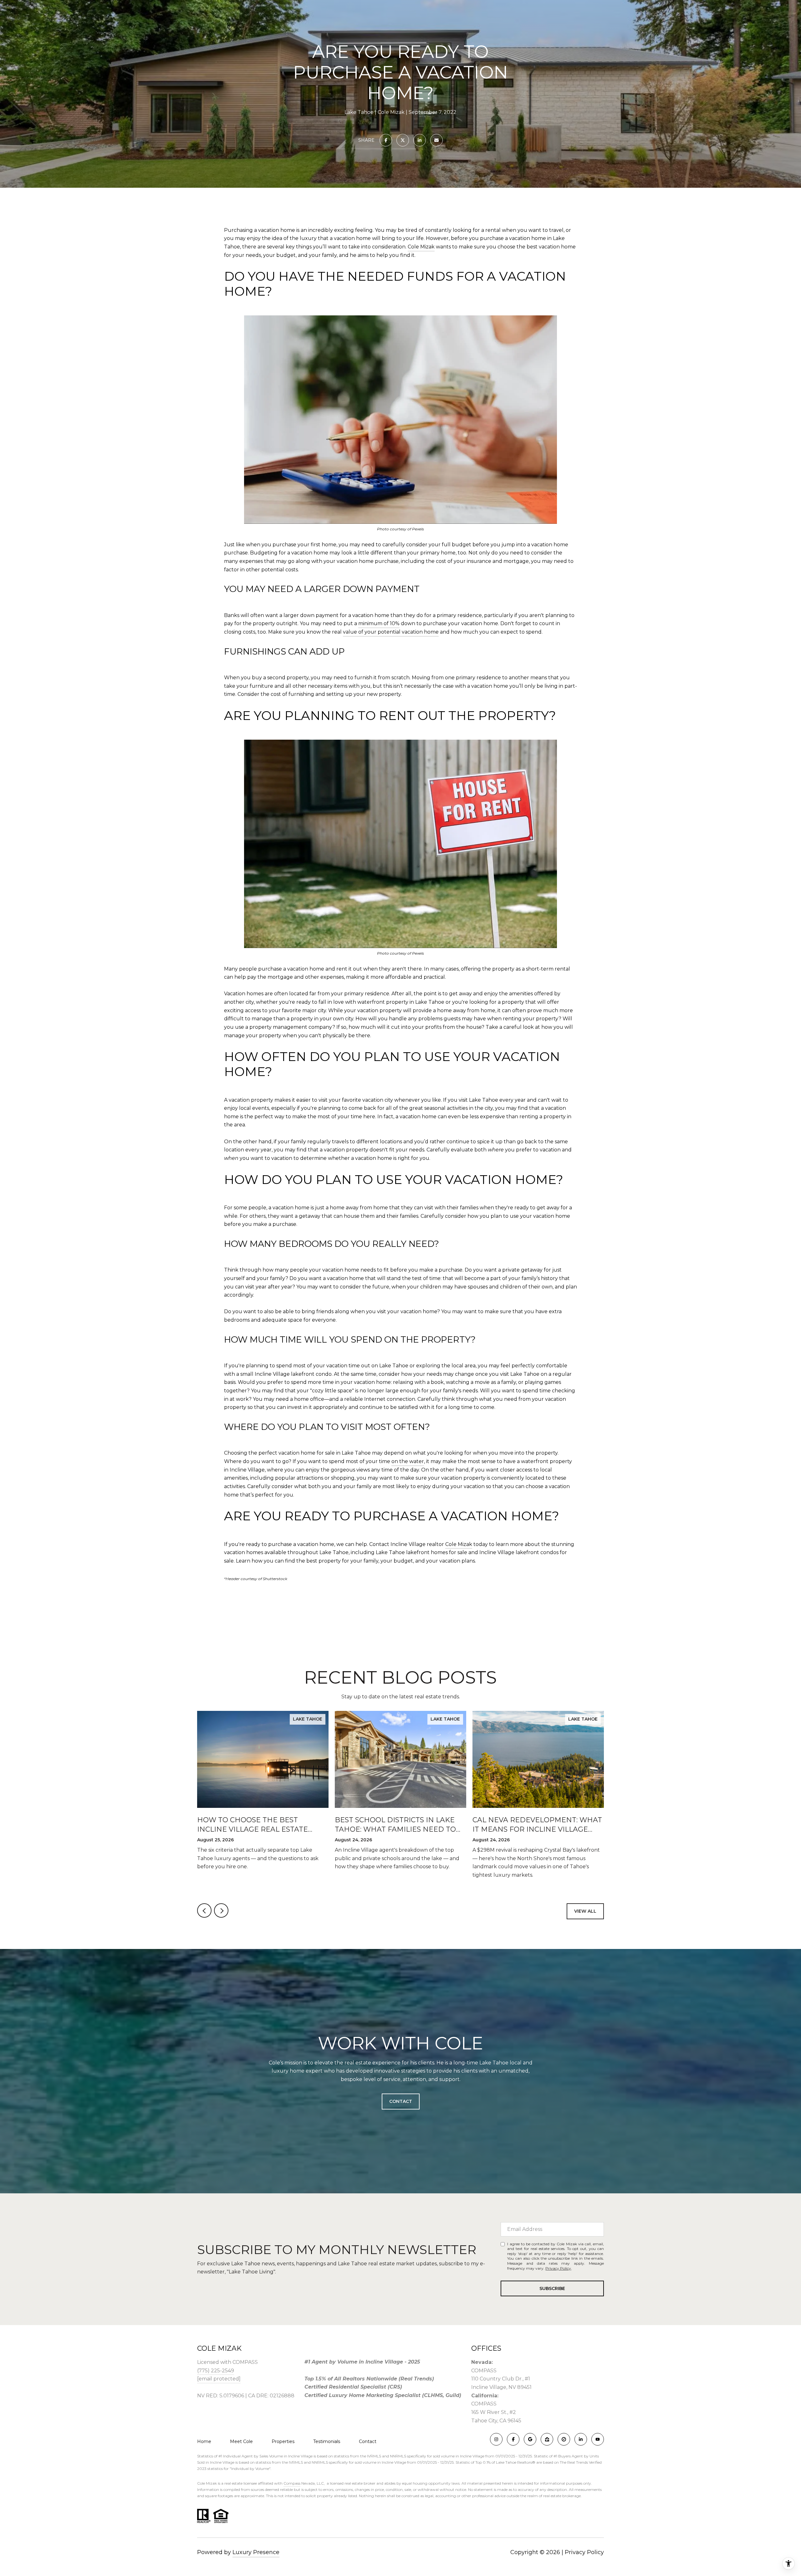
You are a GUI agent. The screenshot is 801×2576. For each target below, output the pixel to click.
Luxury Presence (256, 2552)
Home (204, 2441)
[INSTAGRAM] (496, 2439)
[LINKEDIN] (581, 2439)
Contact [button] (401, 2101)
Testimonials (327, 2441)
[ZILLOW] (547, 2439)
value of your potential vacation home (391, 632)
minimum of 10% (379, 623)
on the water (408, 1461)
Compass (292, 2483)
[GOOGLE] (530, 2439)
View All (585, 1911)
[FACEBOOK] (513, 2439)
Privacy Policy (558, 2268)
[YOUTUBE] (598, 2439)
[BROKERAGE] (564, 2439)
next (221, 1910)
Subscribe (552, 2288)
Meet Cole (241, 2441)
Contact (368, 2441)
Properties (283, 2441)
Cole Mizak (421, 247)
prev (204, 1910)
